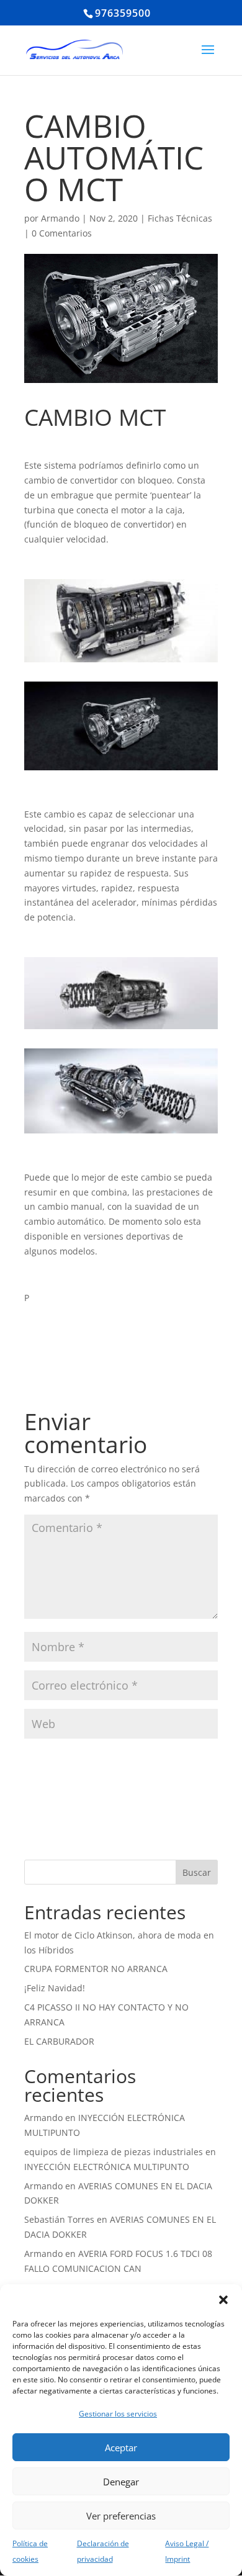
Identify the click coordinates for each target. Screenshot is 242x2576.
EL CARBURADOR (59, 2041)
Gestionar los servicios (118, 2414)
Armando (60, 218)
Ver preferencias (121, 2516)
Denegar (121, 2482)
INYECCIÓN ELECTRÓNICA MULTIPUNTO (107, 2167)
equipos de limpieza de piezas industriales (114, 2152)
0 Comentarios (62, 233)
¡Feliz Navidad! (55, 1988)
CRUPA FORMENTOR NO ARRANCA (96, 1969)
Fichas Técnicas (180, 218)
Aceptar (121, 2448)
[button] (223, 2300)
